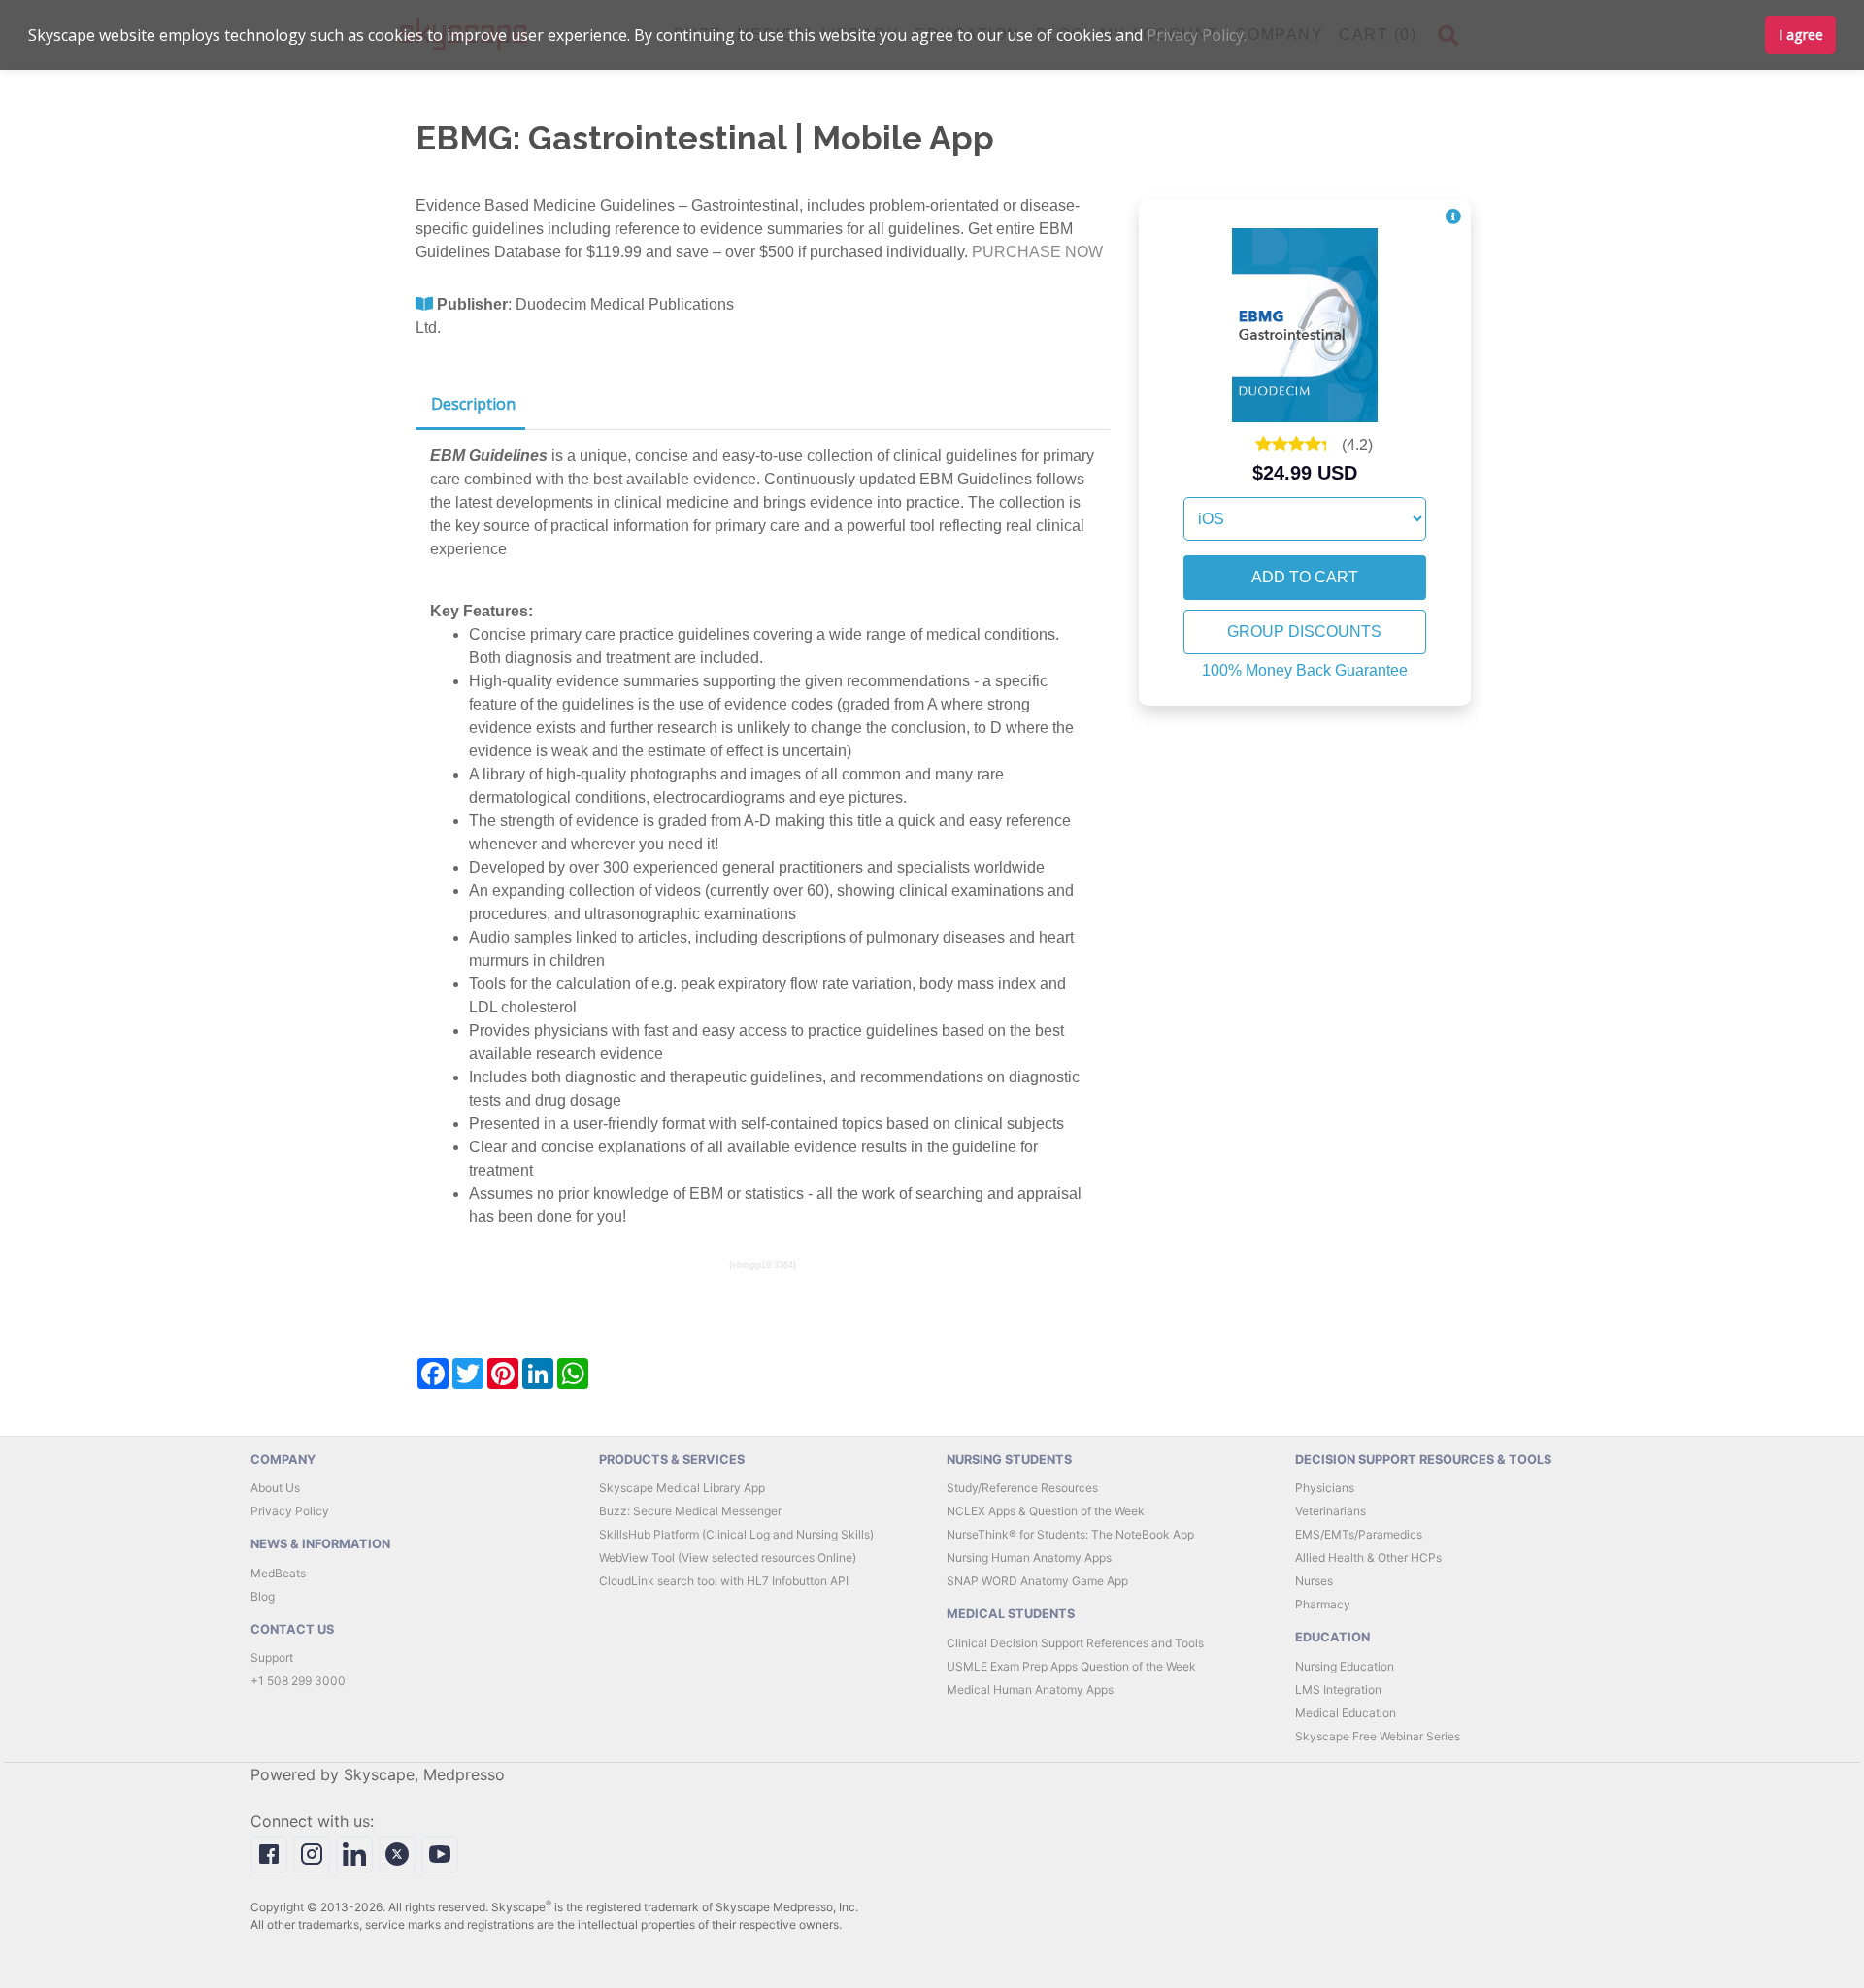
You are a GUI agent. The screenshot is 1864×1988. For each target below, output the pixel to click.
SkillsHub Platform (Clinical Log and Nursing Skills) (736, 1534)
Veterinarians (1331, 1511)
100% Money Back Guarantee (1305, 670)
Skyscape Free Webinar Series (1378, 1736)
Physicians (1325, 1488)
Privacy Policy (290, 1511)
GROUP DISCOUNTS (1304, 631)
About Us (275, 1488)
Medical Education (1346, 1713)
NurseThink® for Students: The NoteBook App (1070, 1534)
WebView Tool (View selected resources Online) (728, 1557)
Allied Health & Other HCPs (1368, 1557)
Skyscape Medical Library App (682, 1488)
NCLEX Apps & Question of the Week (1046, 1511)
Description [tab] (473, 404)
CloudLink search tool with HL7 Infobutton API (724, 1581)
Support (272, 1657)
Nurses (1314, 1581)
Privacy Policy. (1197, 35)
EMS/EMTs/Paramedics (1359, 1534)
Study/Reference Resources (1022, 1488)
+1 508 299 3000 (298, 1681)
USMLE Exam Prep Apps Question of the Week (1071, 1666)
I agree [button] (1801, 34)
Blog (263, 1596)
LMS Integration (1338, 1690)
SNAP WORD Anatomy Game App (1037, 1581)
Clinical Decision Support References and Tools (1075, 1643)
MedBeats (278, 1573)
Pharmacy (1323, 1604)
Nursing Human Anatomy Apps (1029, 1557)
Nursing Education (1345, 1666)
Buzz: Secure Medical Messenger (690, 1511)
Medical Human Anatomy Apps (1030, 1690)
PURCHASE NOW (1037, 252)
